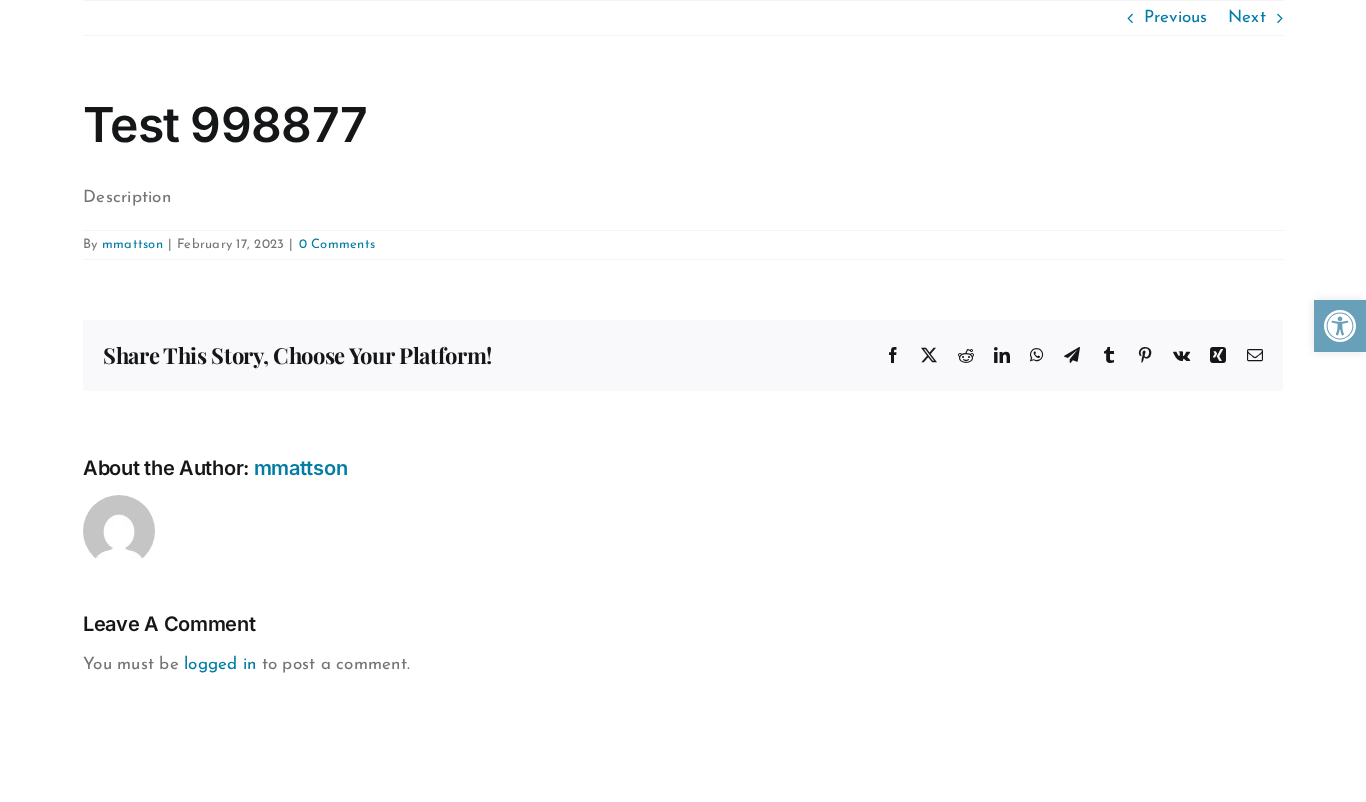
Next (1247, 17)
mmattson (132, 244)
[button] (1340, 326)
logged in (220, 664)
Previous (1176, 17)
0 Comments (337, 244)
